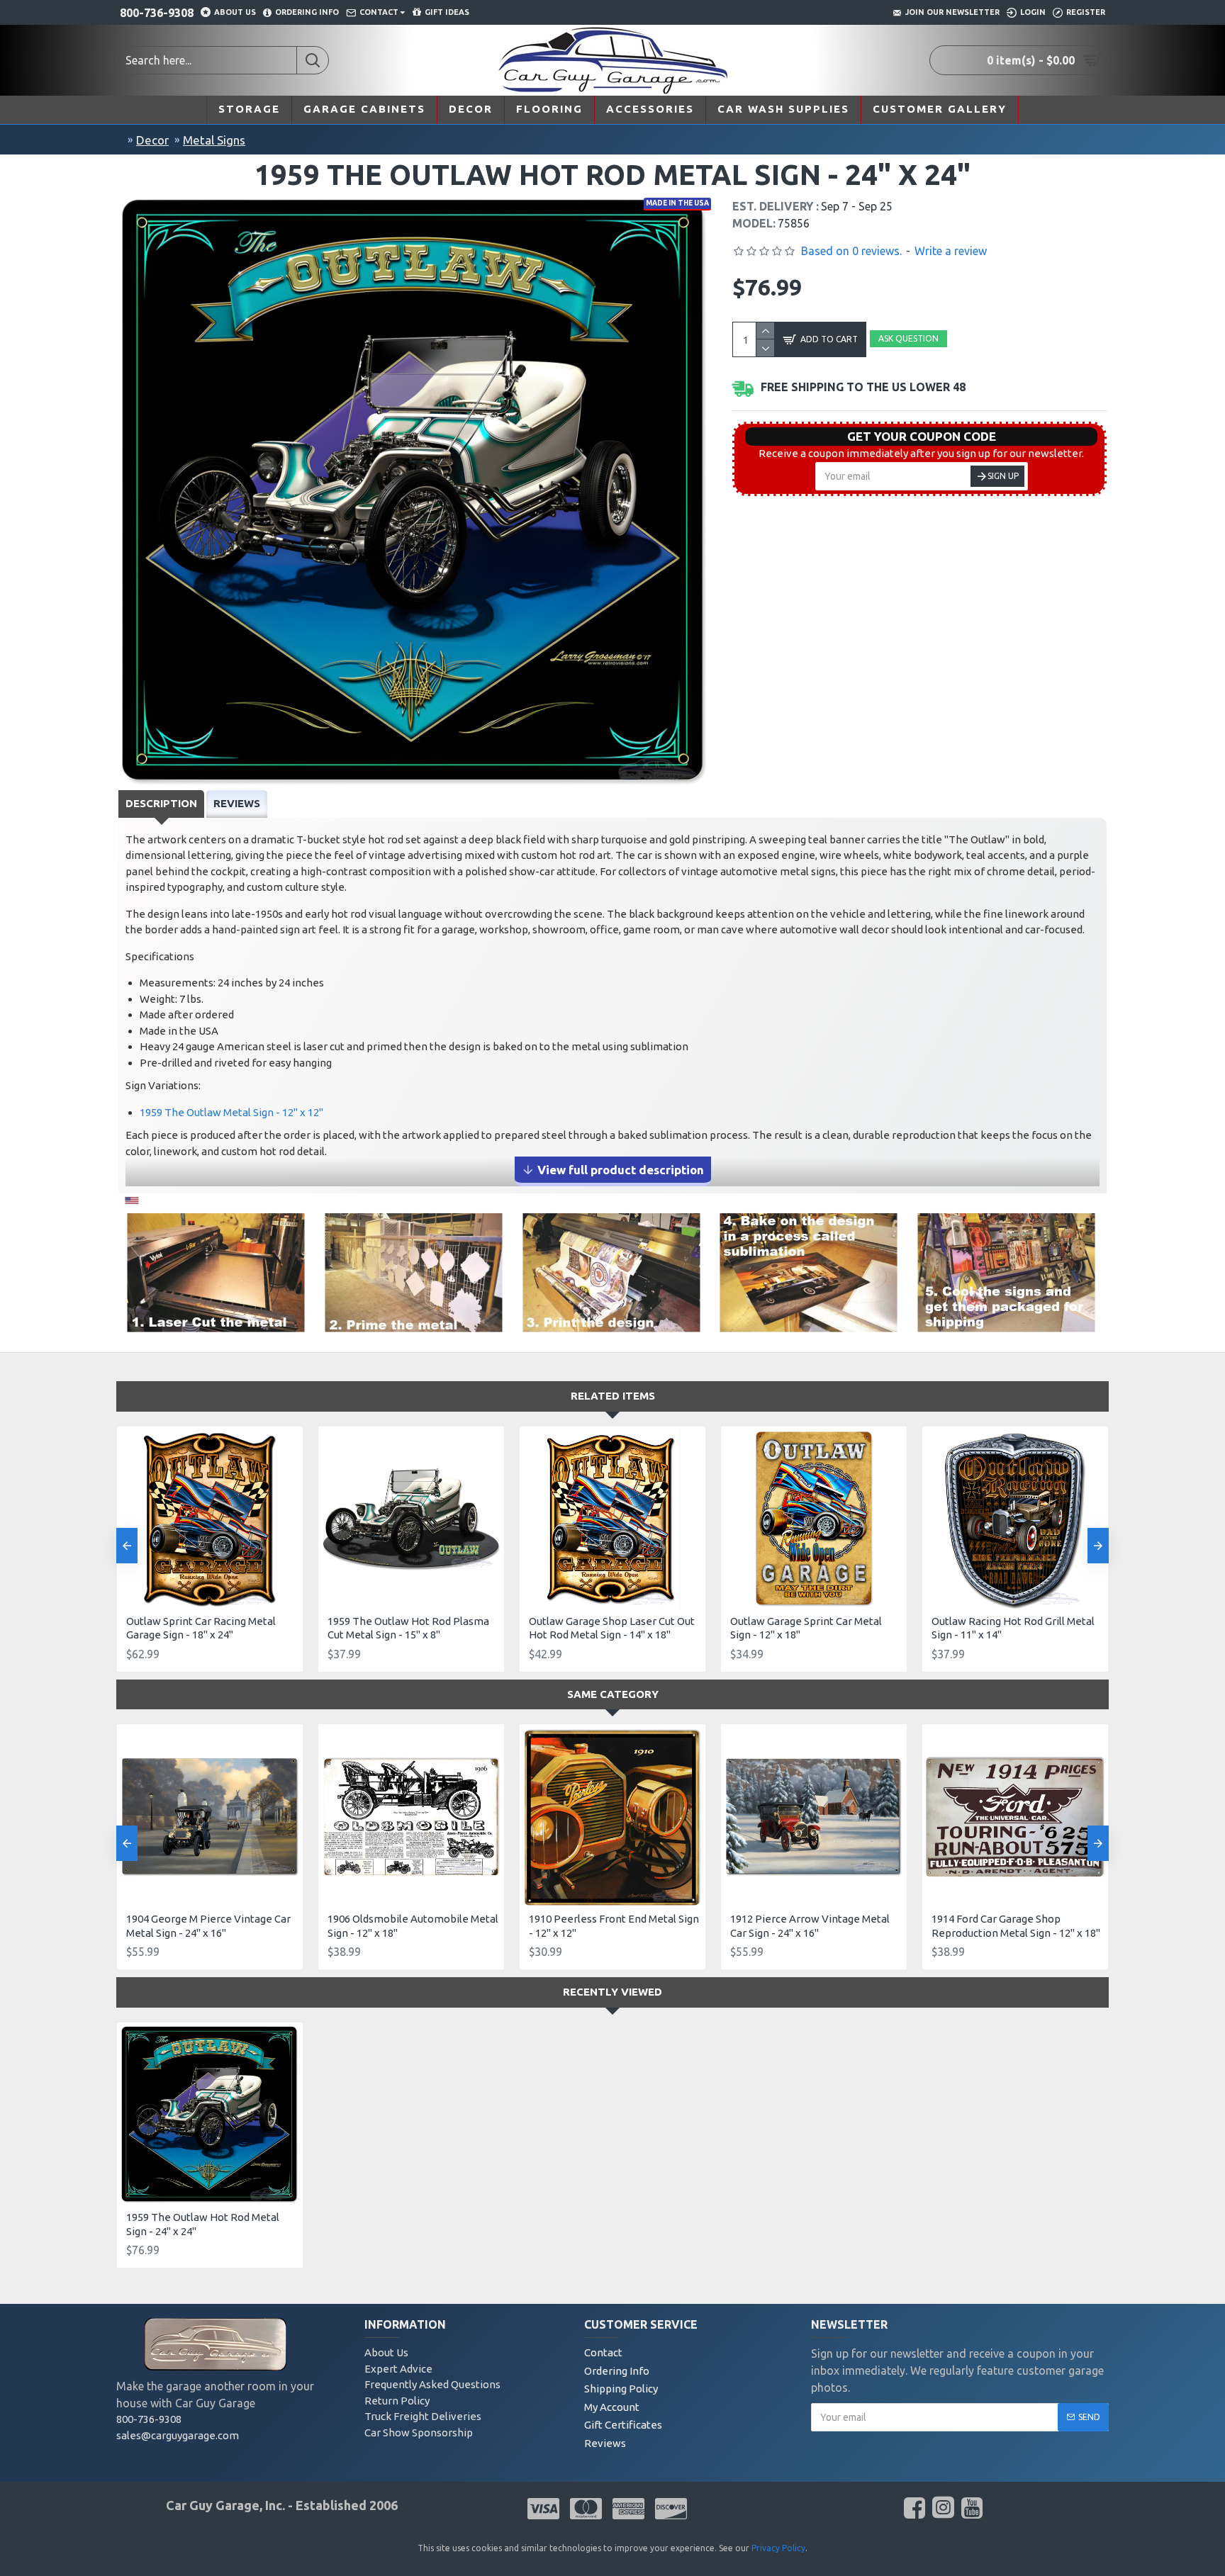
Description (161, 803)
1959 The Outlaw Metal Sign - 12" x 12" (231, 1112)
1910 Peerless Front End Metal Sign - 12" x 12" (614, 1926)
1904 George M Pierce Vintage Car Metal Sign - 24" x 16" (208, 1926)
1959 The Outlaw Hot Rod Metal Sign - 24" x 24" (203, 2224)
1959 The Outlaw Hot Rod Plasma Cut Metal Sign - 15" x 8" (408, 1628)
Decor (152, 140)
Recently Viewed (612, 1992)
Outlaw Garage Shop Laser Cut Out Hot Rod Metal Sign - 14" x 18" (612, 1628)
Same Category (613, 1694)
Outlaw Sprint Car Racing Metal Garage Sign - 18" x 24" (201, 1628)
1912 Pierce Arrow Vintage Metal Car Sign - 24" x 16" (810, 1926)
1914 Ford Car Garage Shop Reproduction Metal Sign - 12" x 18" (1016, 1926)
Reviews (237, 803)
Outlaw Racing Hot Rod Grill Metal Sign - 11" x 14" (1013, 1628)
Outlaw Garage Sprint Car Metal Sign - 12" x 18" (806, 1628)
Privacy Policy (778, 2548)
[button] (127, 1546)
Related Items (613, 1396)
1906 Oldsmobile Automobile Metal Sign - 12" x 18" (413, 1926)
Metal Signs (214, 140)
